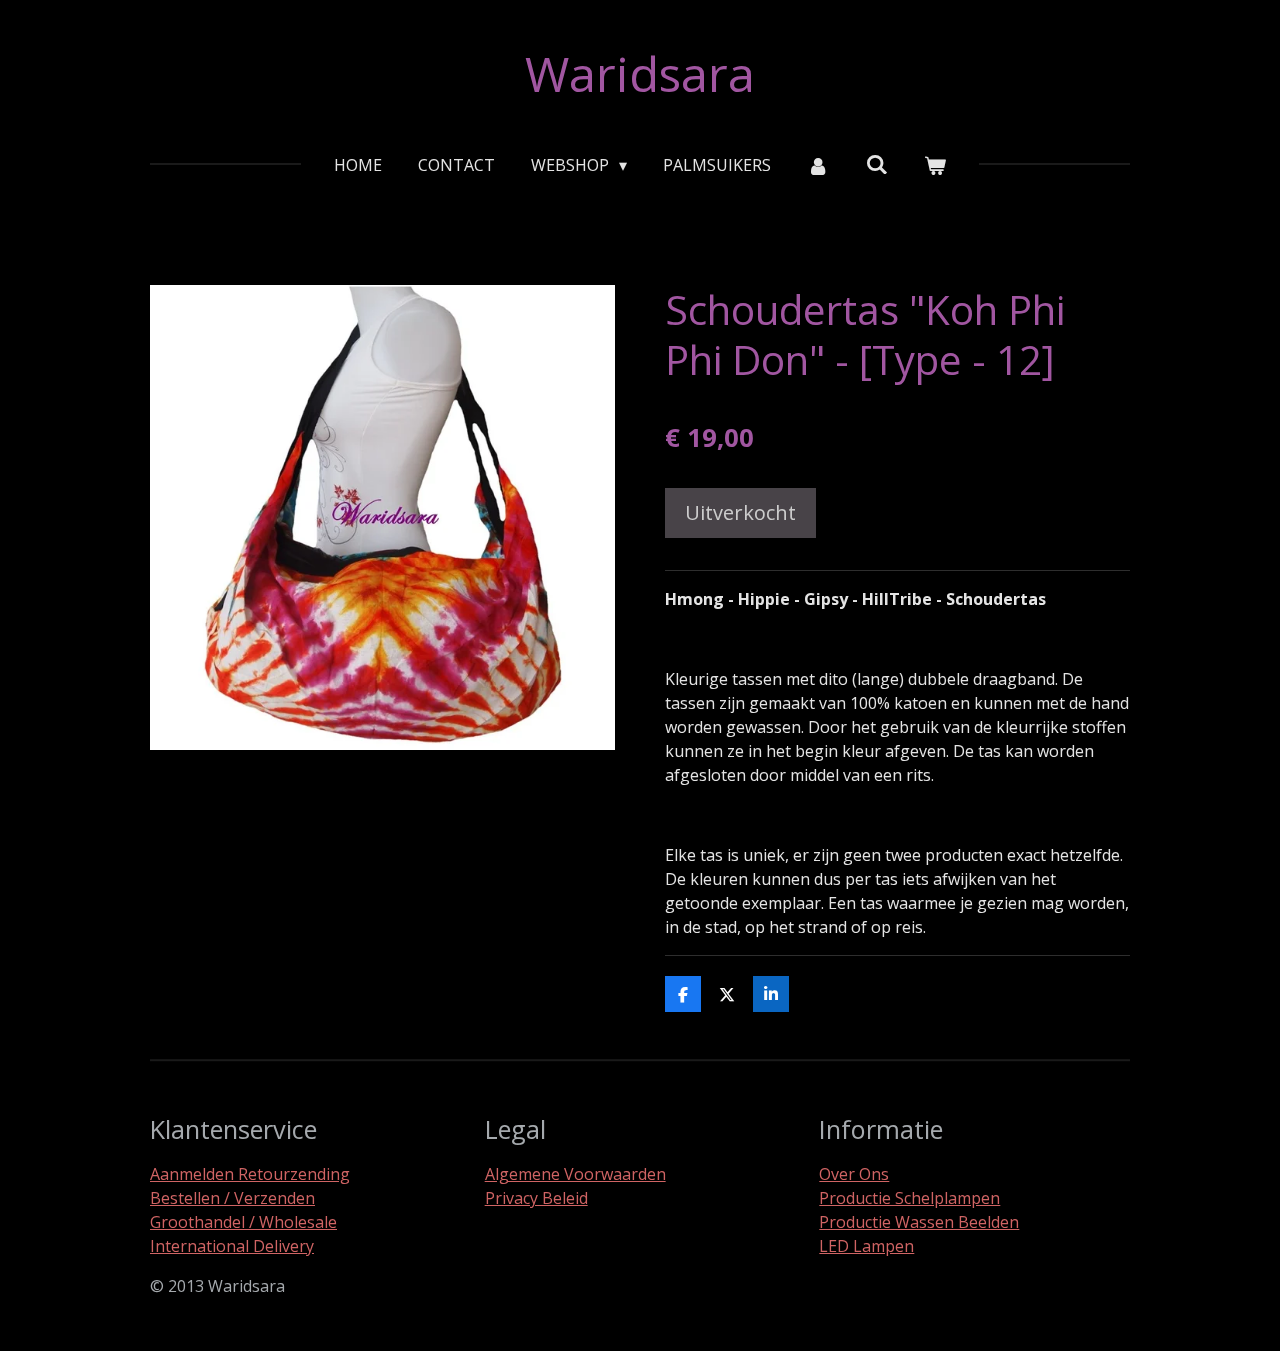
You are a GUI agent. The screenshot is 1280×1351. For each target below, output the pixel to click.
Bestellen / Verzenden (232, 1198)
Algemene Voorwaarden (575, 1174)
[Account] (818, 165)
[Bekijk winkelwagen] (935, 165)
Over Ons (854, 1174)
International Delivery (232, 1246)
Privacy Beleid (536, 1198)
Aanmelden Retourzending (250, 1174)
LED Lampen (866, 1246)
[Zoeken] (877, 164)
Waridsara (640, 73)
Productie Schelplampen (909, 1198)
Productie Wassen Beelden (919, 1222)
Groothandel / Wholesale (243, 1222)
